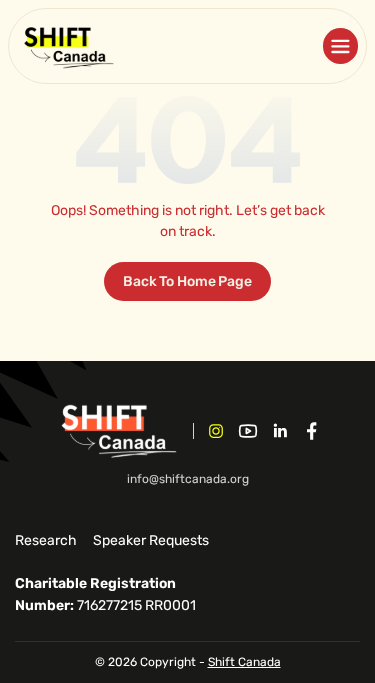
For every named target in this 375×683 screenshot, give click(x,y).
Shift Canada (244, 662)
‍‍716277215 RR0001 (105, 594)
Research (46, 540)
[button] (340, 45)
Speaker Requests (151, 540)
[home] (67, 46)
